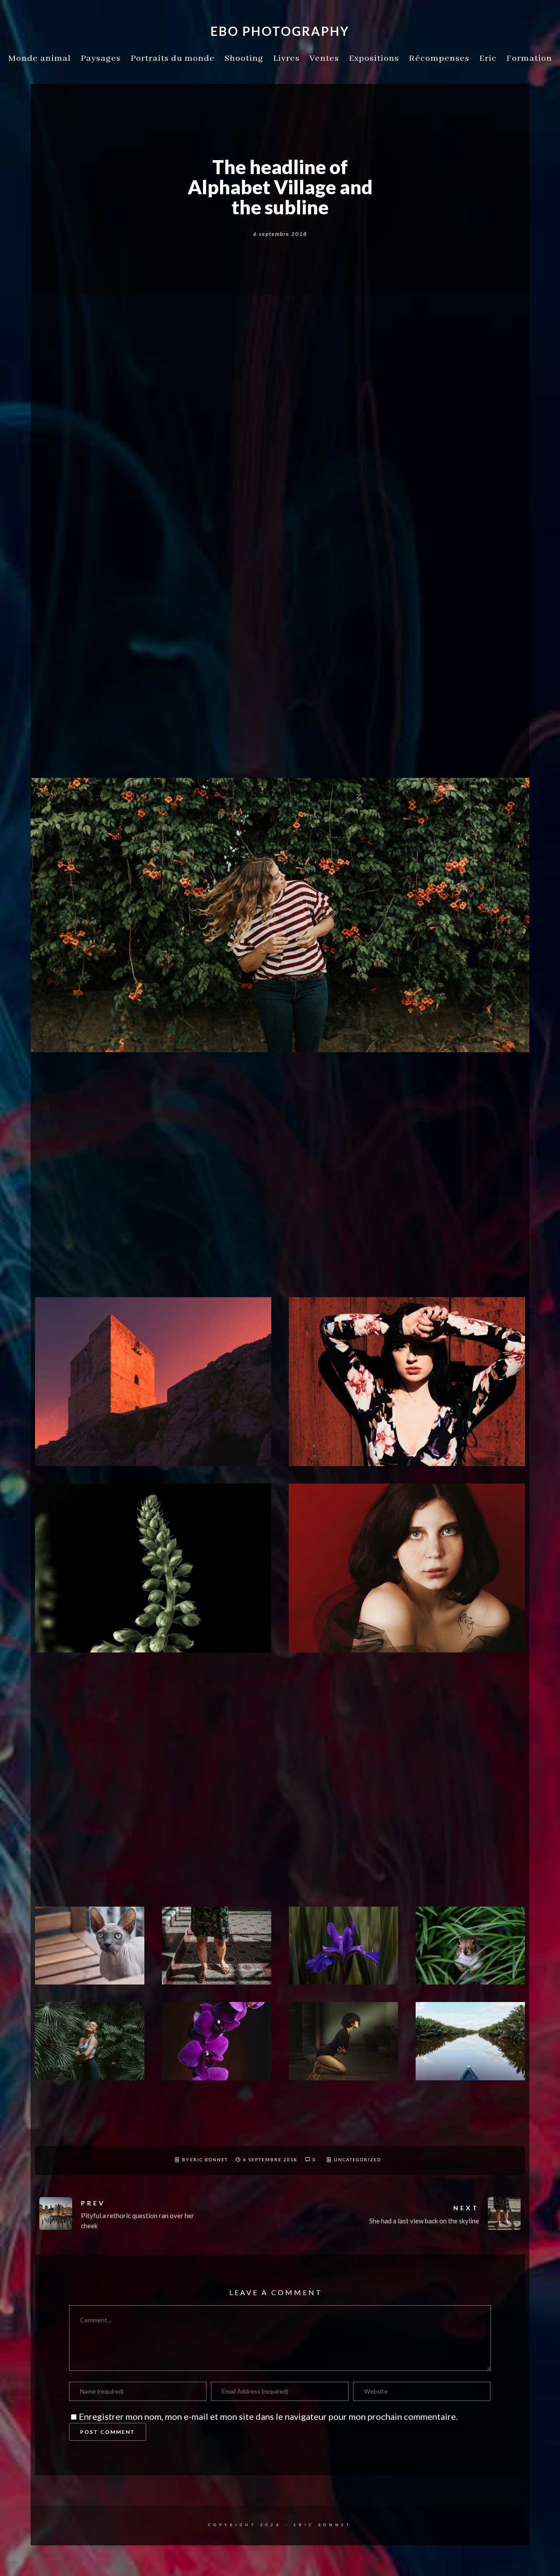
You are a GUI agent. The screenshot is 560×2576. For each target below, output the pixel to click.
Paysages (101, 58)
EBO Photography (280, 31)
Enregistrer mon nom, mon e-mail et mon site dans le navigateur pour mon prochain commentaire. (268, 2416)
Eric (488, 58)
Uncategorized (357, 2159)
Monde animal (40, 58)
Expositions (374, 58)
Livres (286, 58)
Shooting (244, 58)
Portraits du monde (173, 58)
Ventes (324, 58)
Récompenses (439, 58)
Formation (529, 58)
